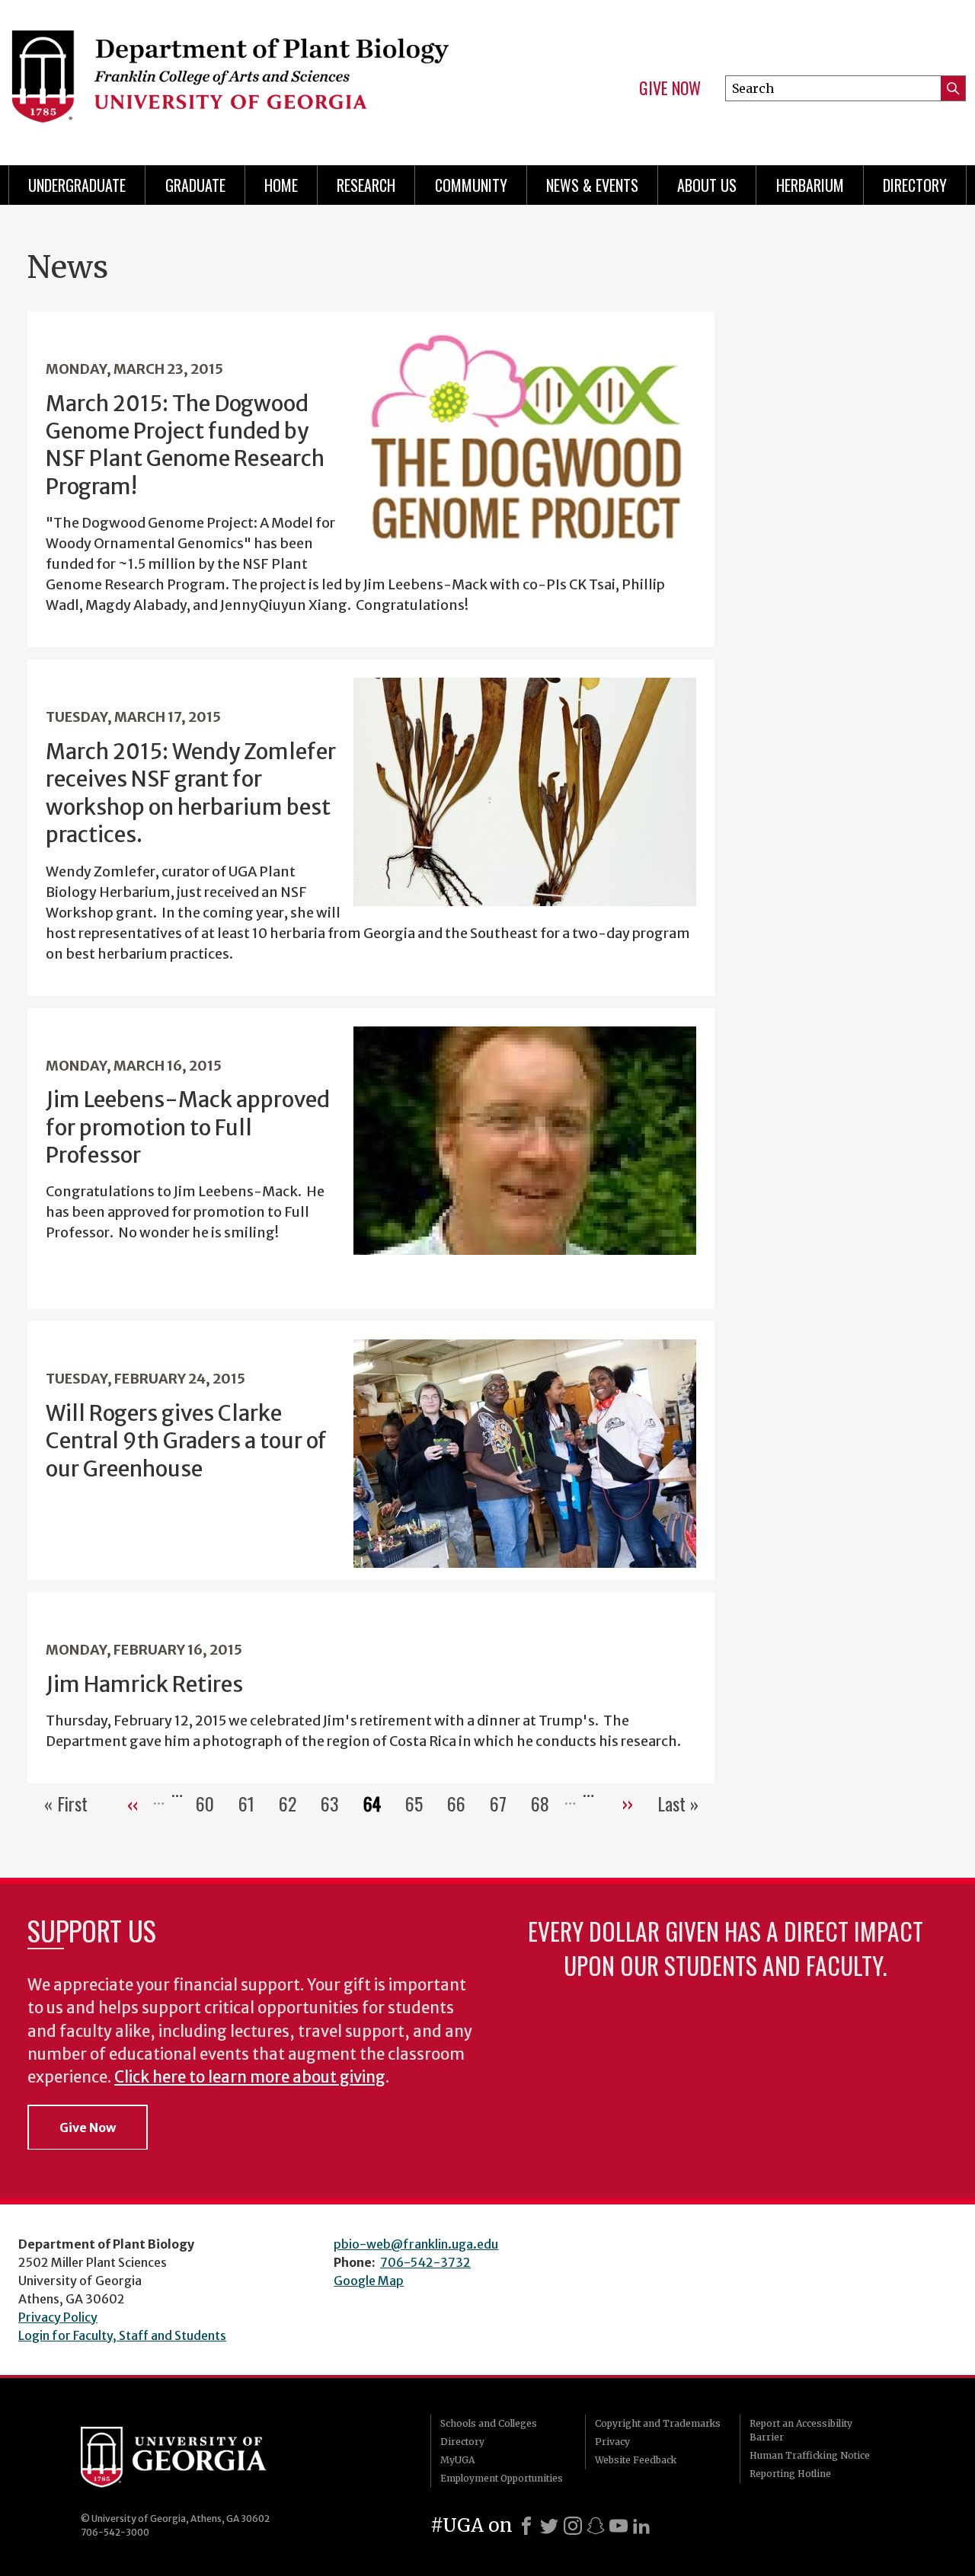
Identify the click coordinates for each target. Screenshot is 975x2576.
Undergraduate (77, 185)
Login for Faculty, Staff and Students (122, 2335)
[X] (549, 2526)
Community (471, 185)
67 (504, 1803)
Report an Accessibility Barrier (801, 2430)
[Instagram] (573, 2526)
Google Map (369, 2281)
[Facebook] (526, 2526)
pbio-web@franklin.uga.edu (416, 2244)
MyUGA (457, 2460)
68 (546, 1803)
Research (366, 185)
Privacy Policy (58, 2317)
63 (336, 1803)
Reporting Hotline (790, 2474)
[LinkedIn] (641, 2526)
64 (378, 1803)
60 (211, 1803)
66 (462, 1803)
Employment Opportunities (502, 2478)
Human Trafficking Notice (810, 2455)
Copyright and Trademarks (658, 2423)
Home (281, 185)
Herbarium (810, 185)
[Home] (236, 76)
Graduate (195, 185)
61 (253, 1803)
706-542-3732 (425, 2262)
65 (420, 1803)
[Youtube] (619, 2526)
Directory (915, 185)
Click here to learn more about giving (250, 2077)
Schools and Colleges (489, 2423)
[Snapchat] (596, 2526)
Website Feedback (636, 2460)
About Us (707, 185)
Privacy (612, 2442)
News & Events (592, 185)
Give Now (670, 88)
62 (294, 1803)
